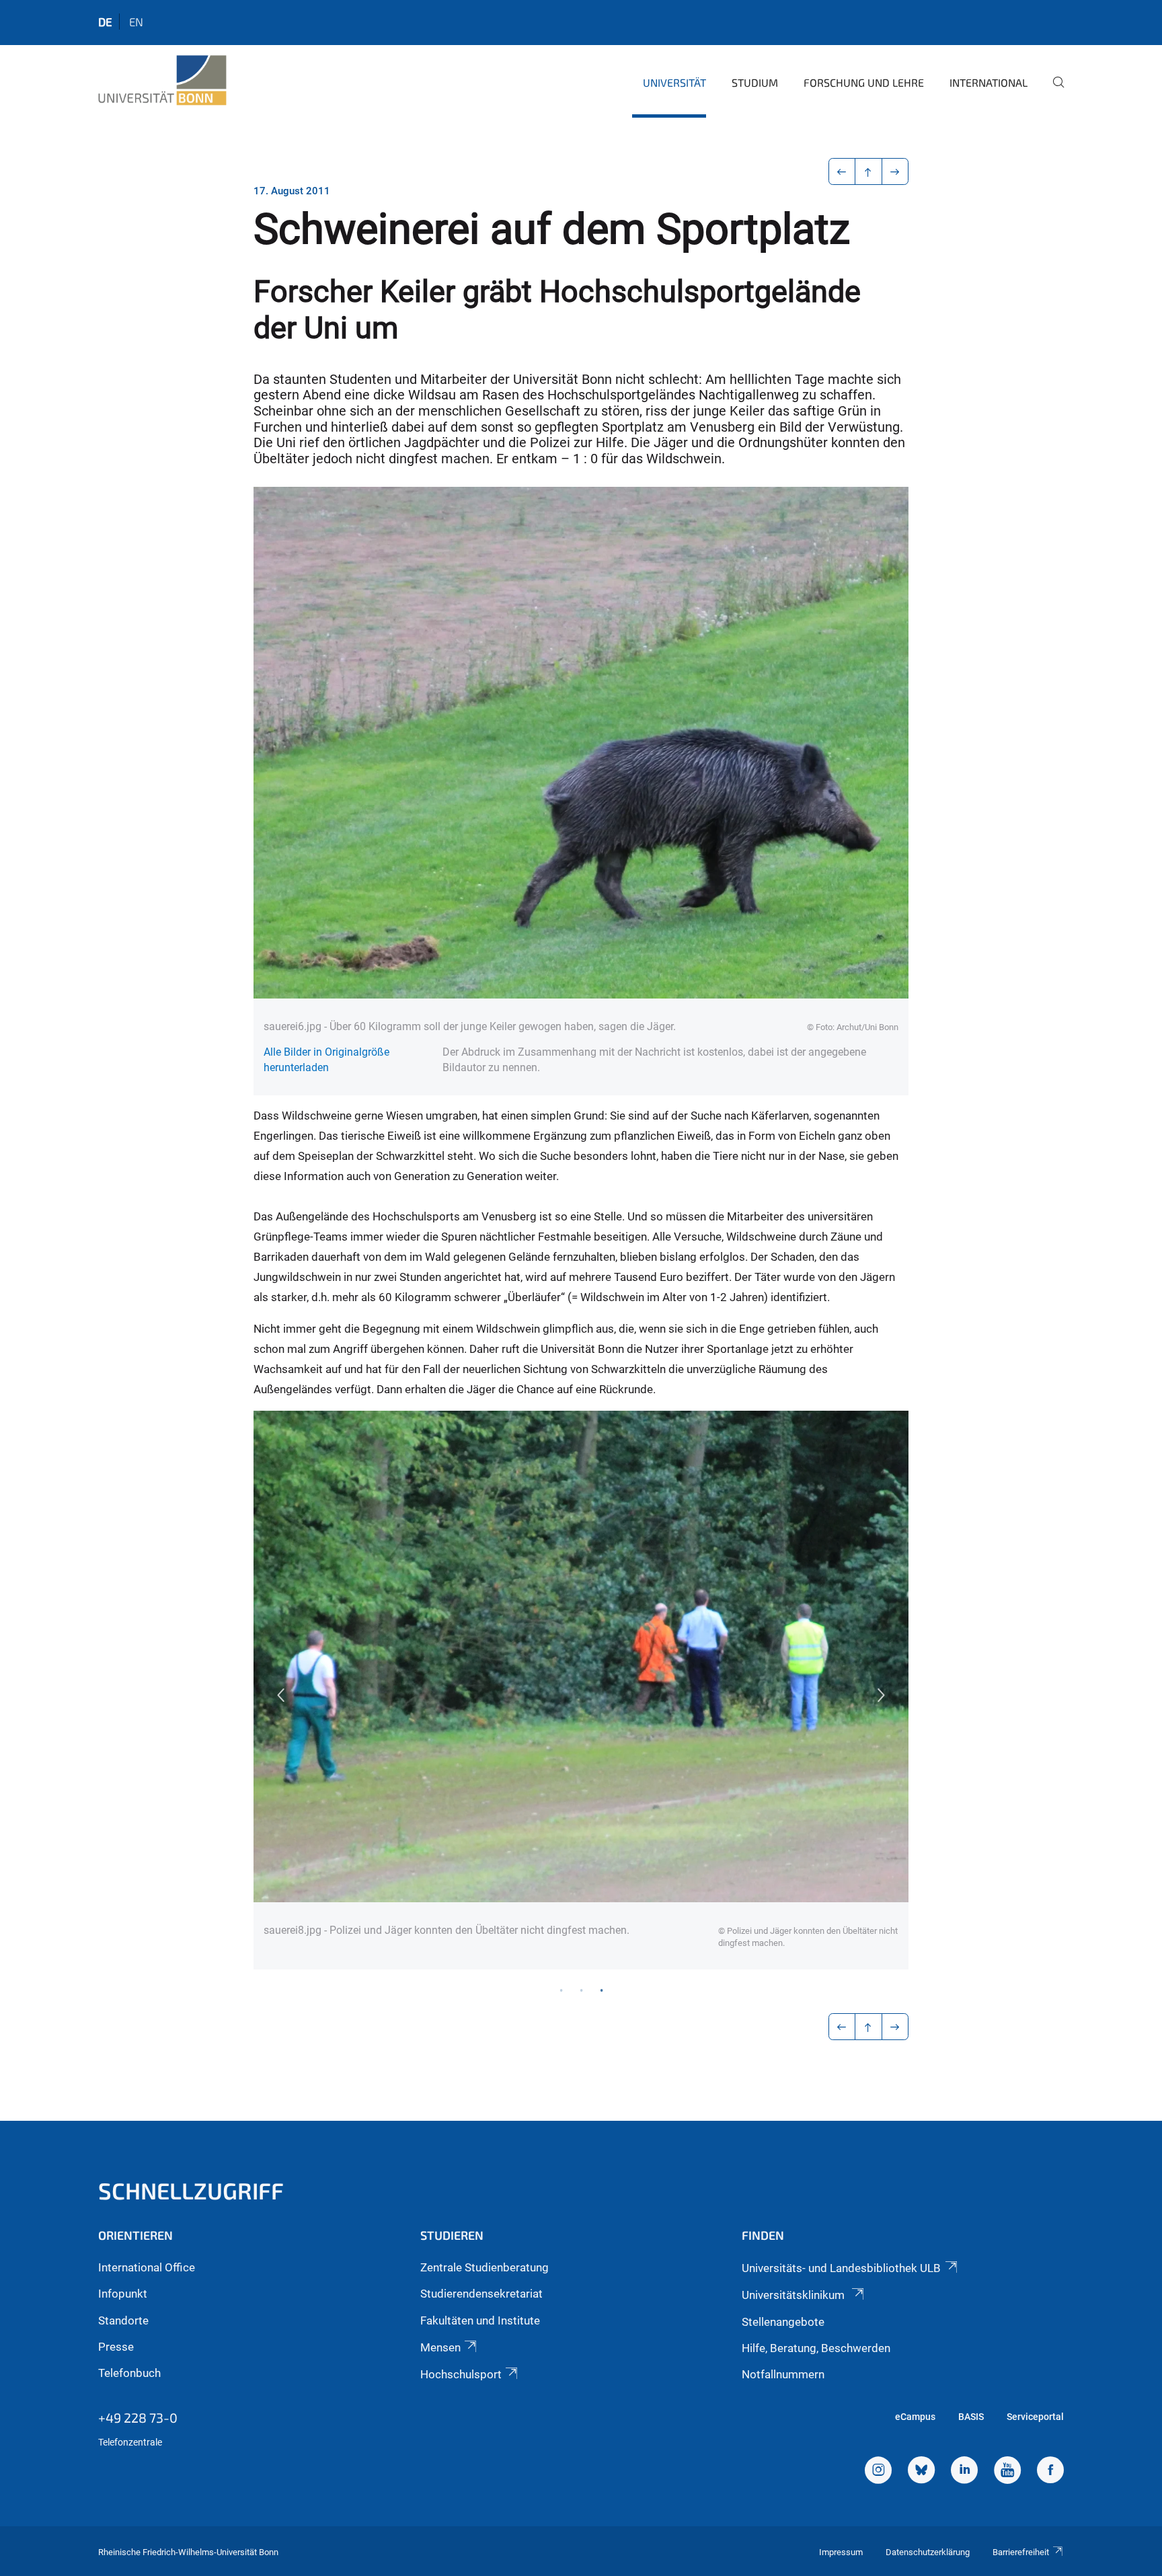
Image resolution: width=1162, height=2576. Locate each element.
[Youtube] (1007, 2472)
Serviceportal (1035, 2417)
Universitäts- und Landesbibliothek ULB (841, 2268)
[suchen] (1053, 91)
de (105, 22)
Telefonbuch (129, 2373)
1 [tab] (561, 1990)
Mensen (440, 2347)
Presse (116, 2347)
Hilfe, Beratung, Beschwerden (816, 2348)
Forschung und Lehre (864, 82)
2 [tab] (581, 1990)
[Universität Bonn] (162, 81)
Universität (674, 82)
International (989, 82)
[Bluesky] (921, 2472)
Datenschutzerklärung (928, 2552)
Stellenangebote (783, 2322)
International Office (147, 2267)
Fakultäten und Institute (480, 2320)
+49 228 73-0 (138, 2417)
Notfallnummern (783, 2374)
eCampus (915, 2417)
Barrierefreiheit (1021, 2552)
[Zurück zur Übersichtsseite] (868, 171)
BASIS (971, 2417)
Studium (755, 82)
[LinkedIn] (964, 2472)
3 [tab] (601, 1990)
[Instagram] (878, 2472)
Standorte (123, 2320)
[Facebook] (1050, 2472)
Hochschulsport (461, 2374)
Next (882, 1695)
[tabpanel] (581, 1690)
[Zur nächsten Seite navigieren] (895, 171)
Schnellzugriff (191, 2190)
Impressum (841, 2552)
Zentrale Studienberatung (485, 2267)
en (136, 22)
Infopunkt (123, 2294)
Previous (280, 1695)
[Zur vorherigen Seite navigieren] (842, 171)
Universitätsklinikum (795, 2295)
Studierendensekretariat (481, 2294)
